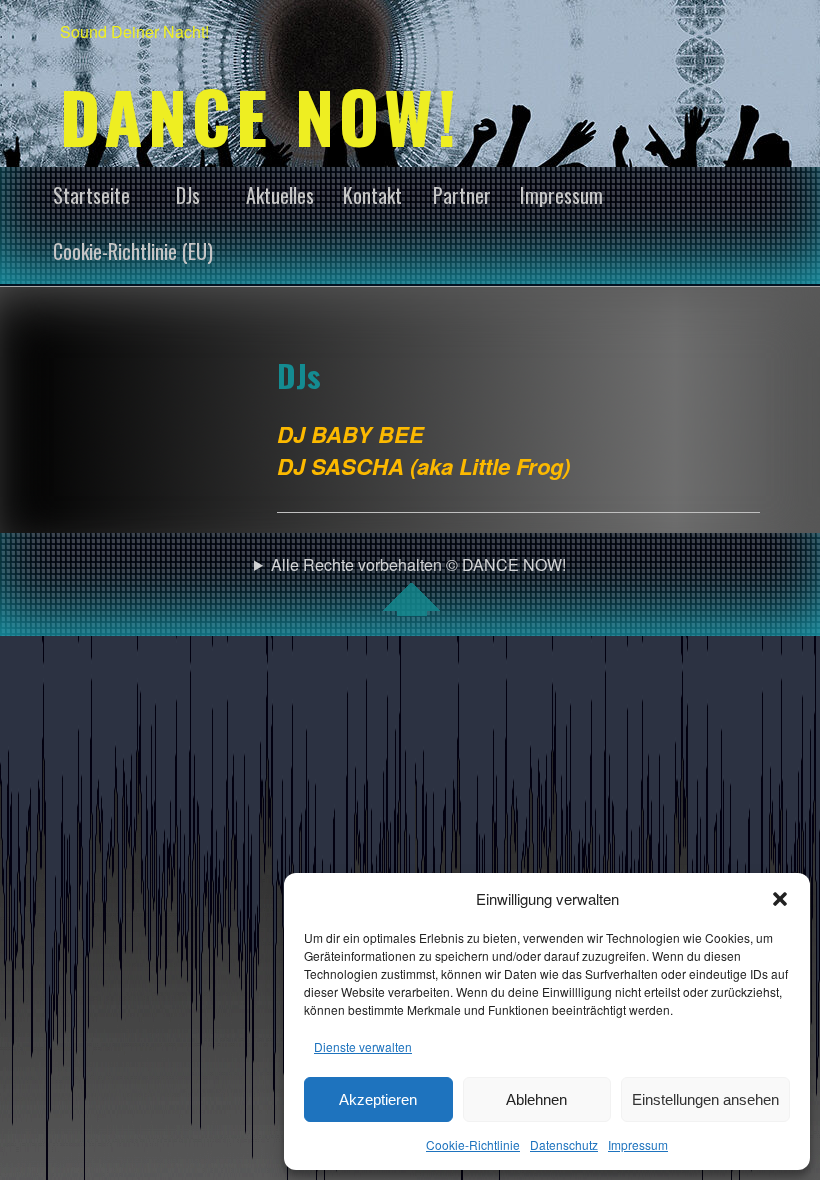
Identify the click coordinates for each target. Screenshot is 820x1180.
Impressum (638, 1144)
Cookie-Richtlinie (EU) (133, 251)
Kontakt (372, 195)
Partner (462, 195)
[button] (780, 899)
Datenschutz (564, 1144)
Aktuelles (280, 195)
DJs (188, 195)
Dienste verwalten (363, 1046)
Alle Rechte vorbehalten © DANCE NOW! (418, 564)
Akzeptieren (378, 1099)
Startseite (91, 195)
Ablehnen (536, 1099)
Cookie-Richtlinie (473, 1144)
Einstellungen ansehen (705, 1099)
